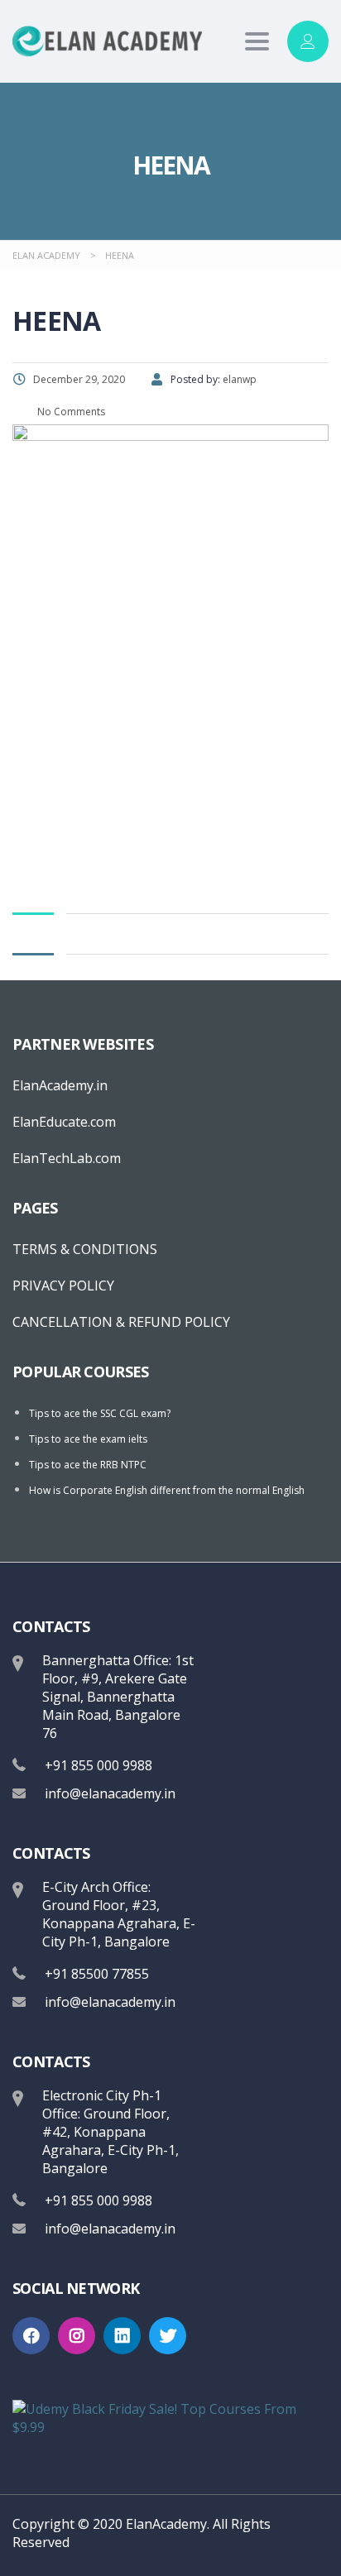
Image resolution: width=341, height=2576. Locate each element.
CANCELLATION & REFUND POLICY (121, 1322)
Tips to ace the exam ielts (88, 1439)
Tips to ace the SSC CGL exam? (100, 1413)
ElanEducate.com (64, 1122)
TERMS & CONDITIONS (85, 1249)
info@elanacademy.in (110, 1793)
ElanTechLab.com (67, 1158)
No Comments (70, 412)
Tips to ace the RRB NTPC (88, 1465)
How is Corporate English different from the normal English (167, 1490)
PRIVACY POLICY (63, 1286)
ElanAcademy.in (60, 1085)
